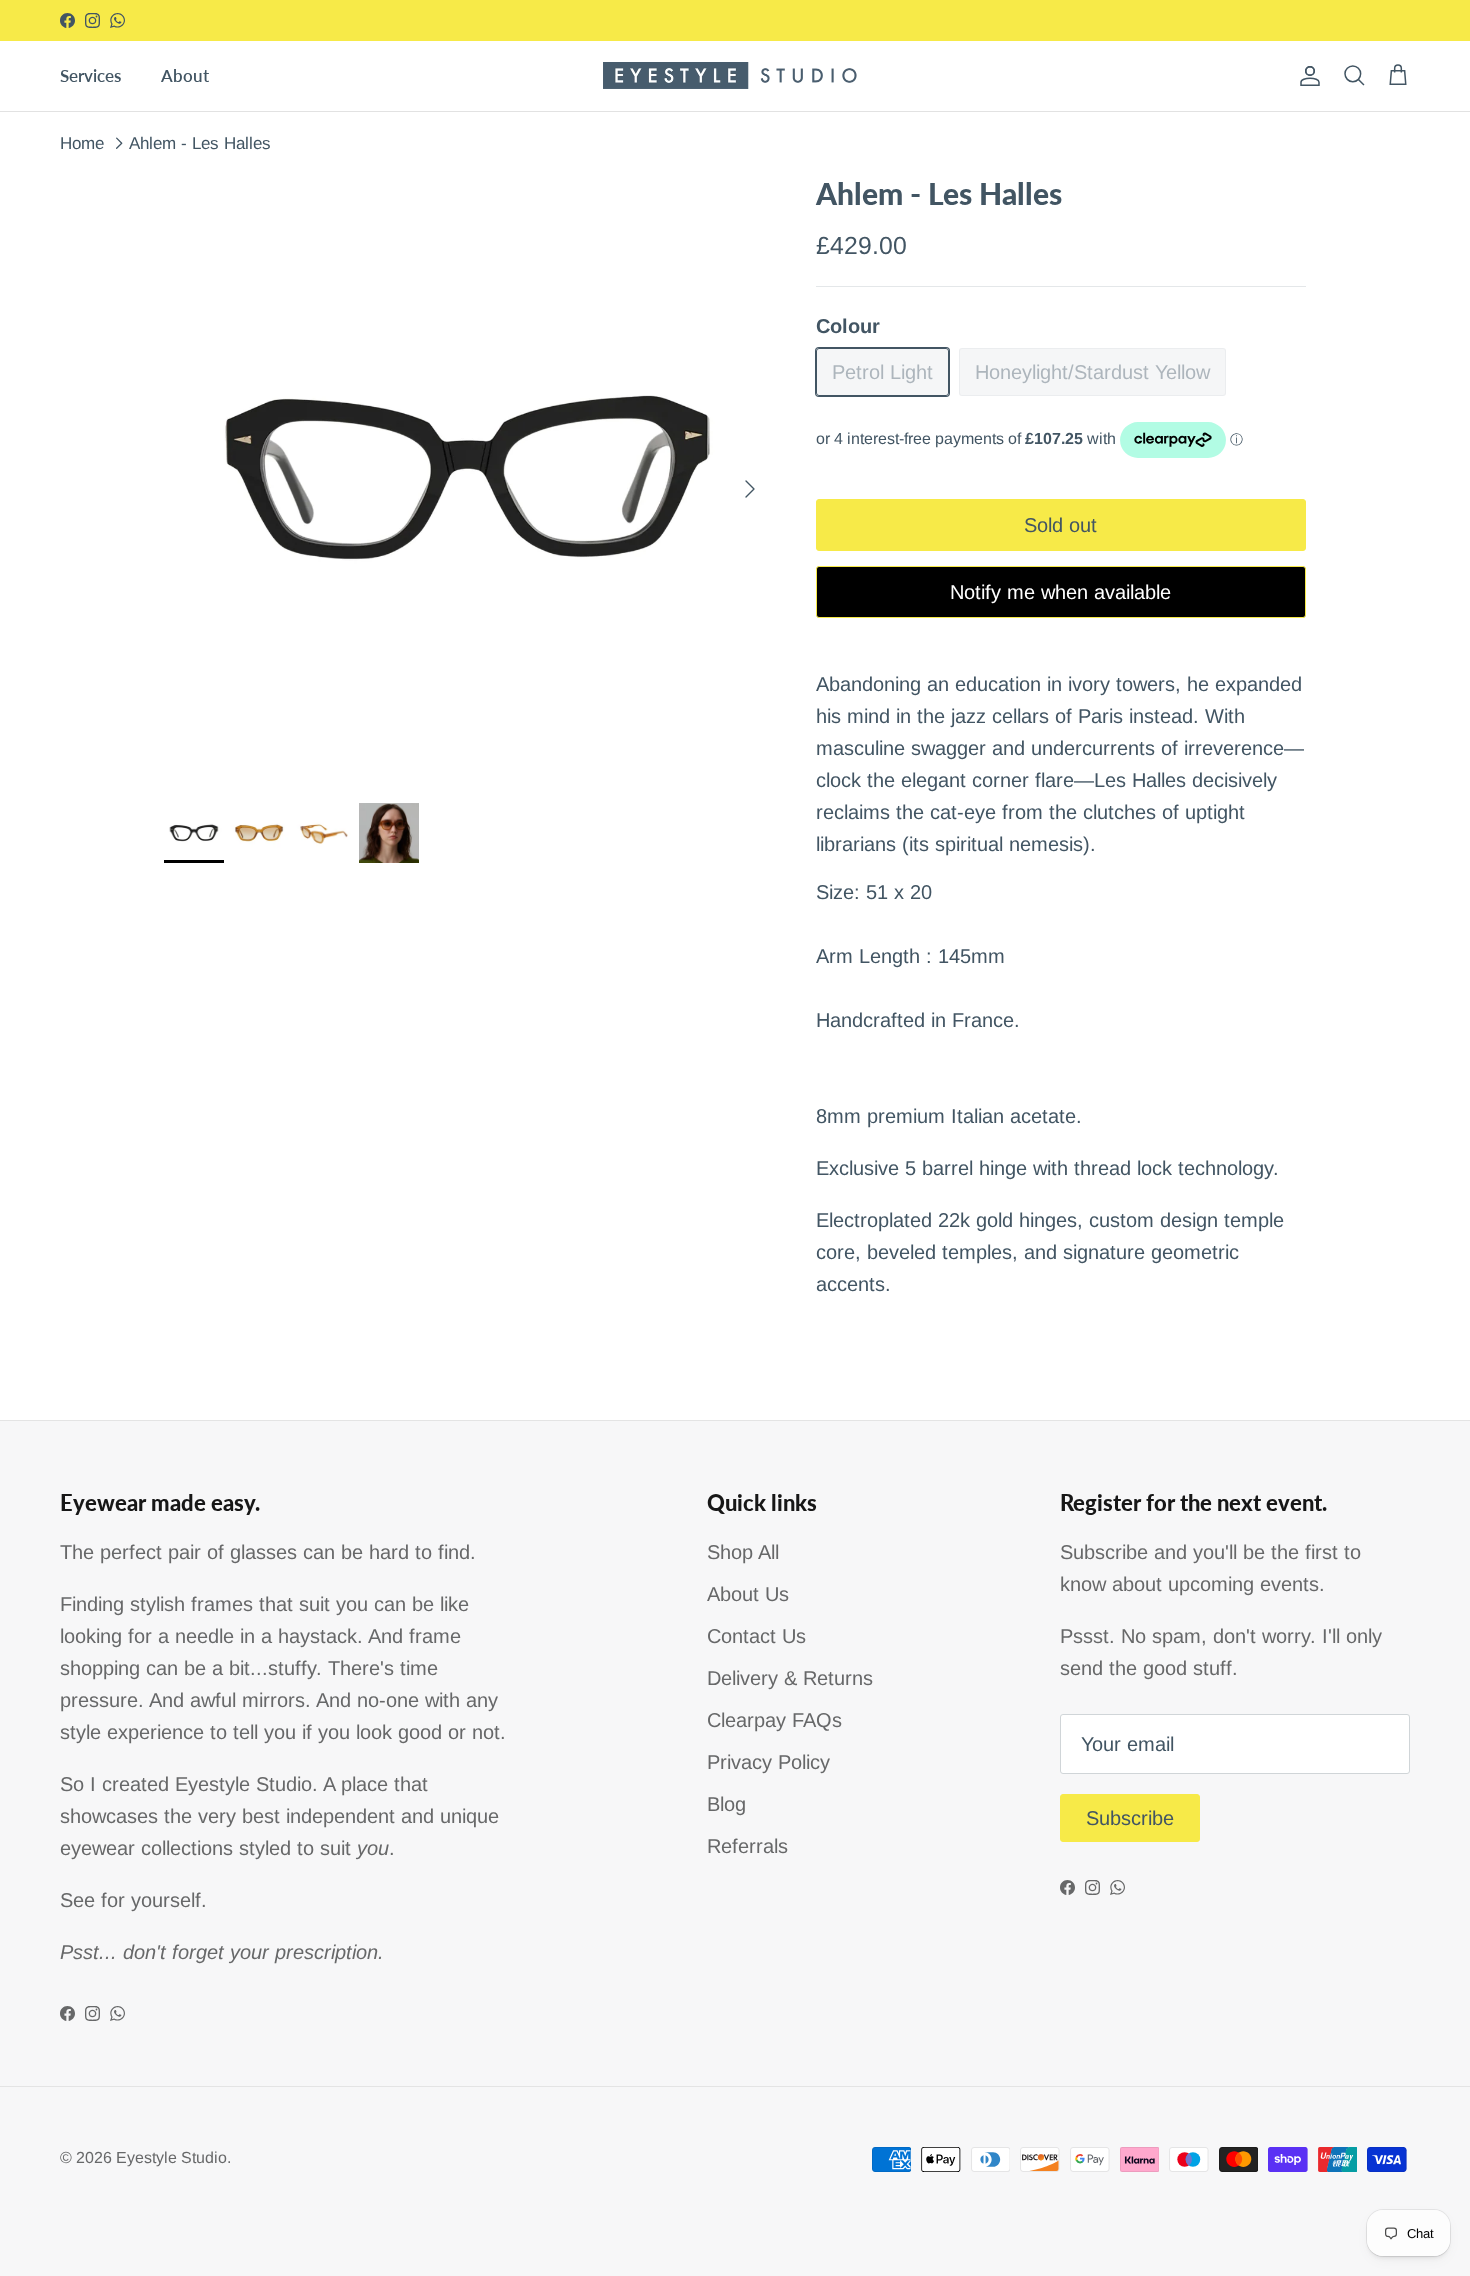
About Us (748, 1594)
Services (90, 75)
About (185, 75)
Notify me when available (1060, 592)
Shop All (743, 1552)
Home (82, 142)
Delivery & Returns (790, 1678)
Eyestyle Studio (171, 2157)
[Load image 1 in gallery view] (468, 479)
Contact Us (756, 1636)
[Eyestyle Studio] (735, 75)
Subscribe (1130, 1818)
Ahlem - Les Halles (200, 142)
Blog (726, 1804)
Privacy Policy (768, 1762)
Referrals (747, 1846)
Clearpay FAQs (774, 1720)
